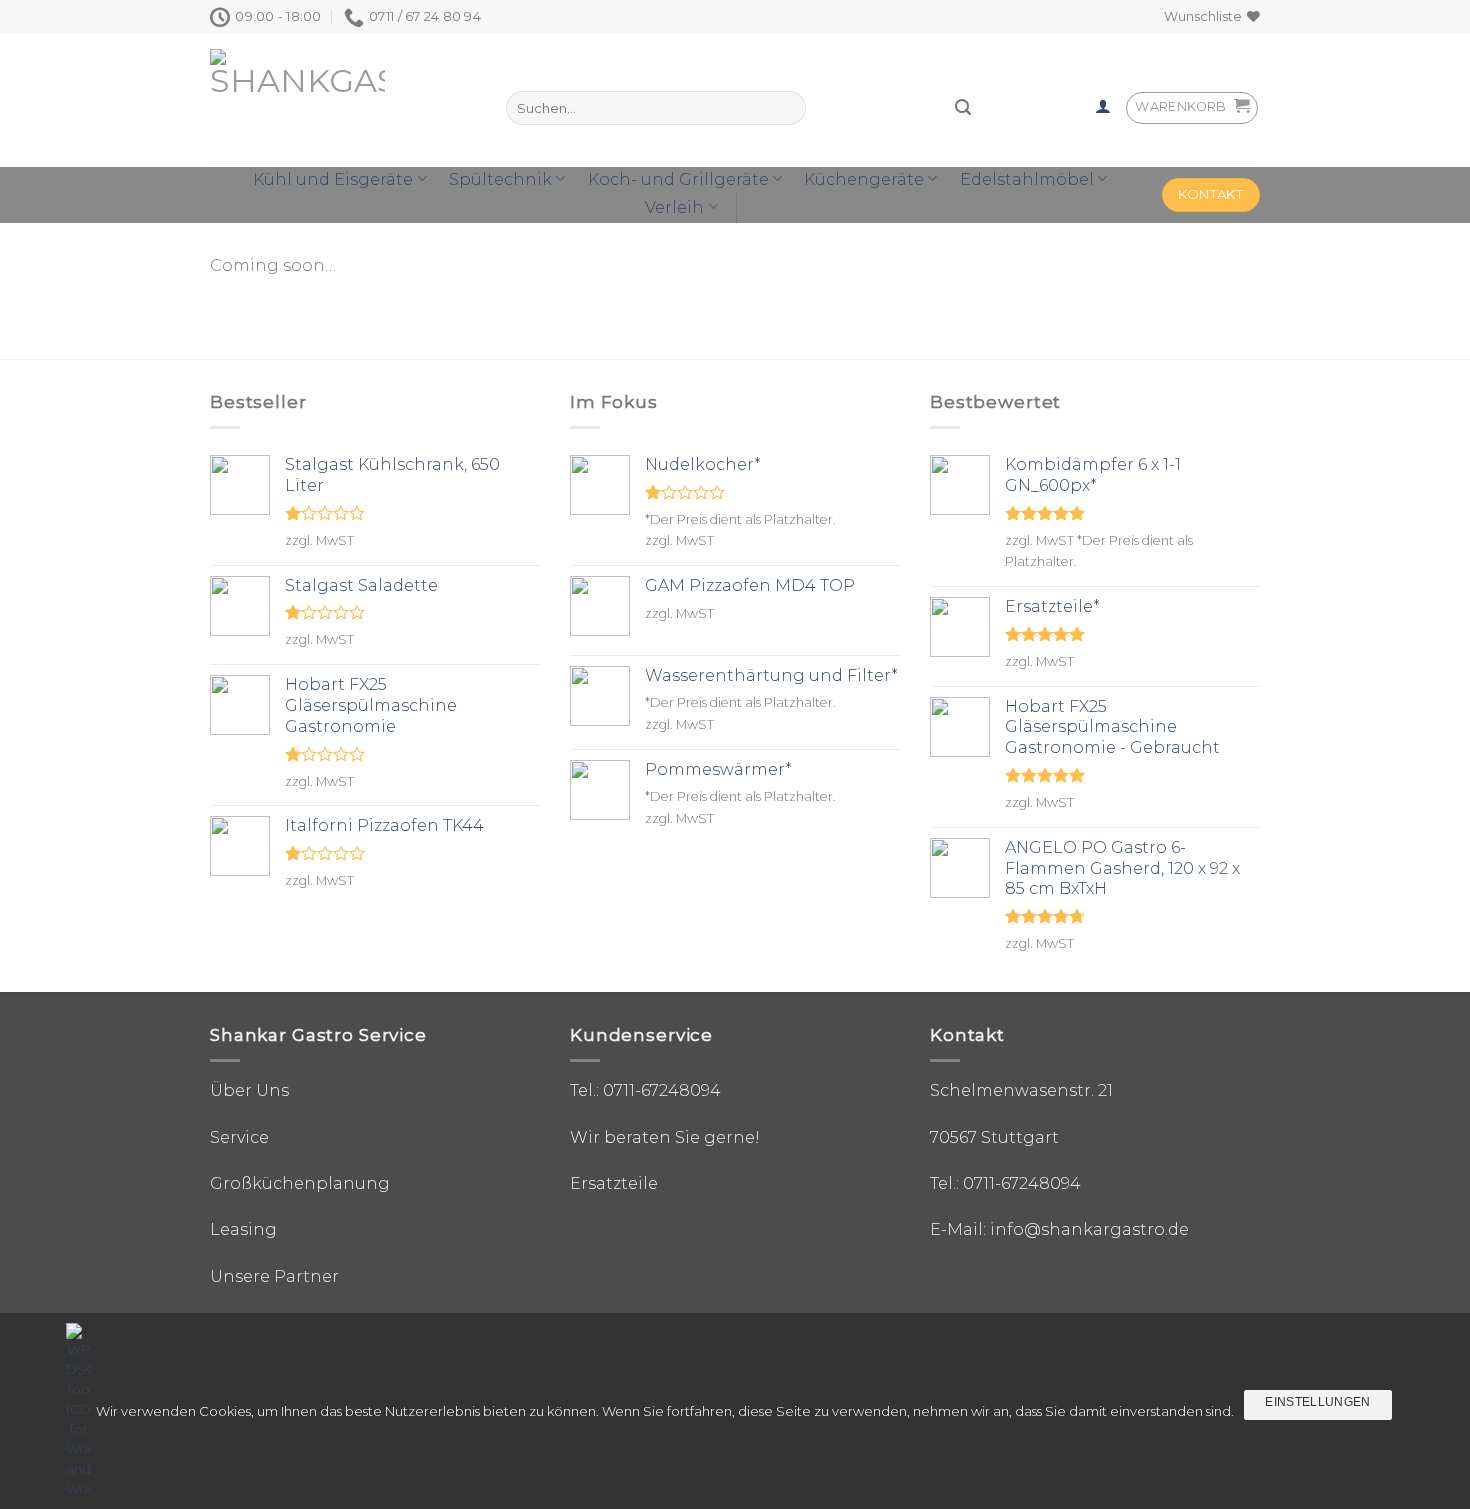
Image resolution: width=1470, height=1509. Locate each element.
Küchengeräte (864, 179)
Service (239, 1137)
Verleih (674, 207)
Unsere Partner (274, 1276)
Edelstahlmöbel (1027, 179)
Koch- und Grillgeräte (678, 179)
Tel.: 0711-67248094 (645, 1090)
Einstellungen (1318, 1402)
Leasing (243, 1229)
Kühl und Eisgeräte (333, 179)
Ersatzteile (614, 1183)
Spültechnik (500, 179)
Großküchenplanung (300, 1183)
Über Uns (249, 1090)
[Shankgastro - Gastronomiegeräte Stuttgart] (323, 100)
